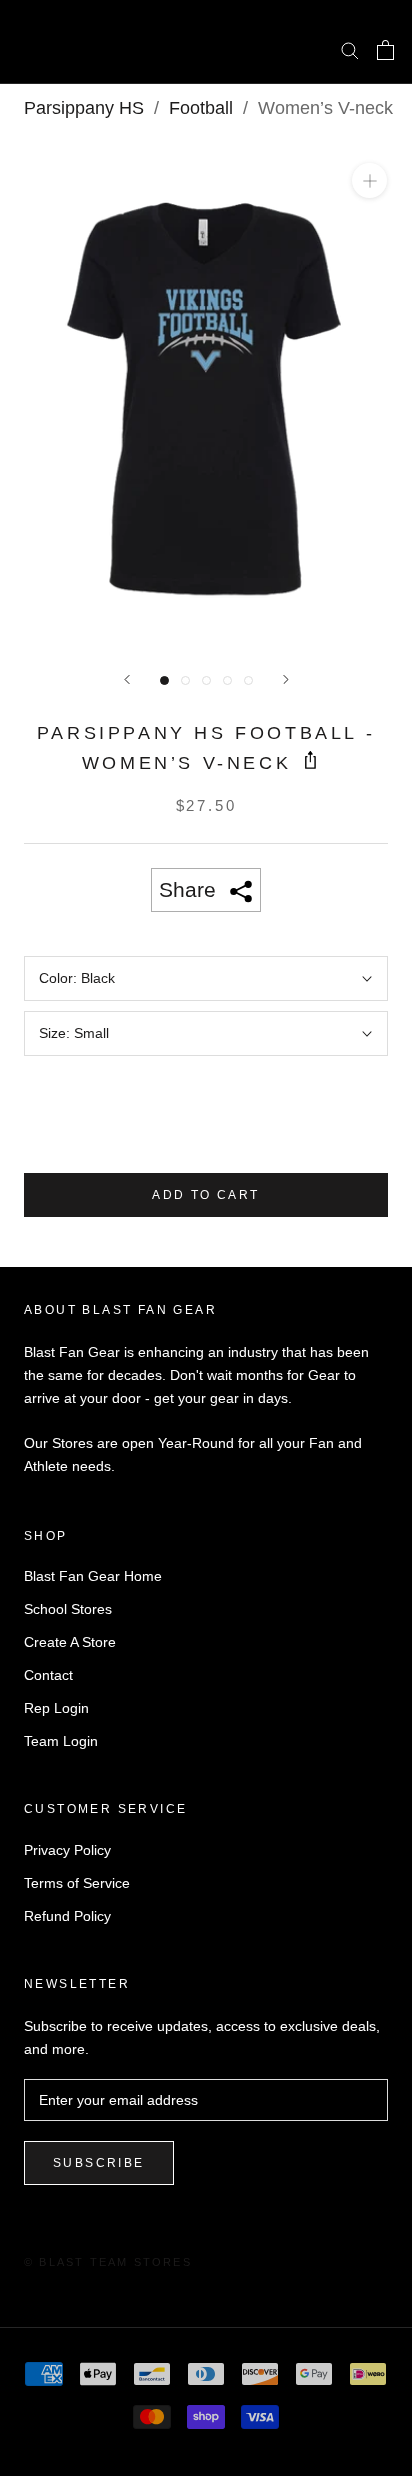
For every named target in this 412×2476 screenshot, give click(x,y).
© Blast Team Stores (108, 2262)
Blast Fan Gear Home (93, 1576)
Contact (48, 1675)
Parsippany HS (84, 108)
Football (201, 108)
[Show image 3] (206, 680)
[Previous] (127, 679)
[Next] (286, 679)
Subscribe (99, 2163)
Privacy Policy (67, 1850)
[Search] (350, 49)
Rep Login (56, 1708)
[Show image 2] (185, 680)
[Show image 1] (164, 680)
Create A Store (70, 1642)
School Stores (68, 1609)
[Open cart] (385, 50)
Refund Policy (67, 1916)
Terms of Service (77, 1883)
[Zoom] (369, 180)
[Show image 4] (227, 680)
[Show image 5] (248, 680)
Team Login (61, 1741)
